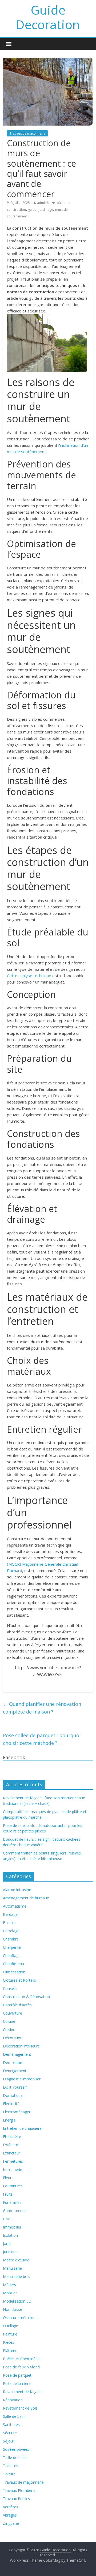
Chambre (11, 1939)
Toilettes (11, 2466)
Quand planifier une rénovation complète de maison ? (42, 1708)
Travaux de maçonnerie (27, 133)
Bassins (10, 1923)
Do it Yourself (15, 2087)
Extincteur (11, 2153)
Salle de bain (14, 2416)
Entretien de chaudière (22, 2128)
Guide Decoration (48, 17)
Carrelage (11, 1931)
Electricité (11, 2104)
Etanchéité (12, 2137)
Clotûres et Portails (19, 1980)
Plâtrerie (10, 2350)
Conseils (10, 1988)
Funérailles (12, 2202)
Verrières (11, 2507)
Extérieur (11, 2145)
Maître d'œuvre (16, 2260)
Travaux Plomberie (19, 2490)
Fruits (8, 2194)
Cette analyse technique (29, 976)
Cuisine (9, 2021)
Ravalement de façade (22, 2392)
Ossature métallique (20, 2318)
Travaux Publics (16, 2499)
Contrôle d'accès (17, 2005)
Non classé (13, 2309)
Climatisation (14, 1972)
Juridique (10, 2252)
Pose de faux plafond (21, 2367)
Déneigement (15, 2071)
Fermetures (13, 2161)
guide (32, 210)
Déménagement (17, 2054)
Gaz (6, 2219)
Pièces (9, 2342)
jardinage (46, 210)
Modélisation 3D (17, 2301)
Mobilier (10, 2293)
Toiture (9, 2474)
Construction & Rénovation (26, 1997)
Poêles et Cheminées (21, 2359)
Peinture (10, 2334)
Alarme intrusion (17, 1890)
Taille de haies (15, 2457)
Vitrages (10, 2515)
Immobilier (12, 2227)
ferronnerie (13, 2169)
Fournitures (13, 2186)
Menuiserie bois (17, 2276)
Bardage (10, 1914)
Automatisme (15, 1906)
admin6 (43, 203)
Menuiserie (12, 2268)
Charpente (12, 1947)
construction (16, 210)
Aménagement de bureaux (26, 1898)
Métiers (9, 2285)
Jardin (8, 2244)
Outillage (11, 2326)
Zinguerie (11, 2523)
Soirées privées (16, 2449)
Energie (9, 2120)
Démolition (13, 2062)
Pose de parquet (17, 2375)
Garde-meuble (15, 2211)
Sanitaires (11, 2425)
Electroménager (17, 2112)
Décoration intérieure (21, 2046)
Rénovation (13, 2400)
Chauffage (12, 1955)
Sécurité (10, 2433)
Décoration (13, 2038)
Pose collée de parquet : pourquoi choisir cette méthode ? (42, 1739)
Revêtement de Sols (20, 2408)
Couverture (13, 2013)
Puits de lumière (17, 2383)
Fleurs (8, 2178)
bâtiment (64, 203)
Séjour (9, 2441)
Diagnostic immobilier (22, 2079)
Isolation (10, 2235)
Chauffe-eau (13, 1964)
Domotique (13, 2095)
